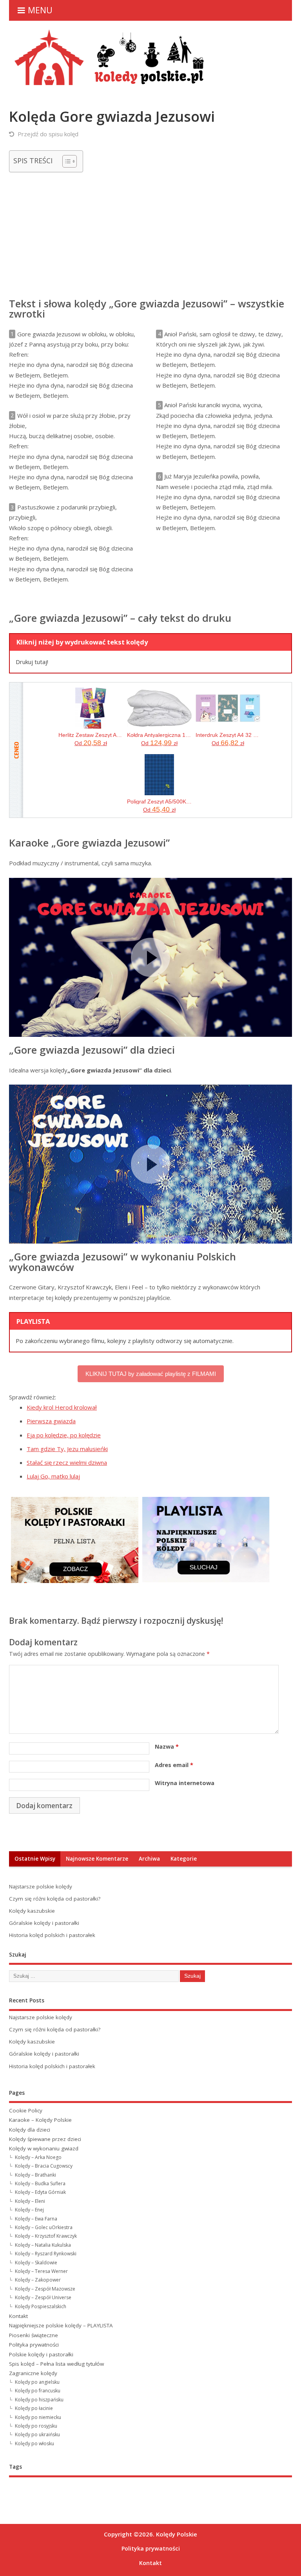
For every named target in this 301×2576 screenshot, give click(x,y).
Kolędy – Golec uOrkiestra (44, 2227)
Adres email (174, 1765)
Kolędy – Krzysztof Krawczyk (46, 2236)
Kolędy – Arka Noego (38, 2157)
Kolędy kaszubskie (32, 1911)
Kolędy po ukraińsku (37, 2434)
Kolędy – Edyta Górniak (40, 2192)
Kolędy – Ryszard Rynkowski (46, 2254)
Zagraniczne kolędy (33, 2373)
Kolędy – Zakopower (38, 2280)
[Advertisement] (150, 233)
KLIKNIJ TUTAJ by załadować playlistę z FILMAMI (151, 1374)
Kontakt (18, 2316)
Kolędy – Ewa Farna (36, 2219)
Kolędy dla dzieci (30, 2130)
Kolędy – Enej (29, 2210)
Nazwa (167, 1747)
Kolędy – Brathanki (35, 2175)
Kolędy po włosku (34, 2443)
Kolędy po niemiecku (38, 2417)
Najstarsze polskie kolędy (41, 1886)
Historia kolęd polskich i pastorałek (52, 1935)
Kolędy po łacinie (34, 2408)
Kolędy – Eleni (30, 2201)
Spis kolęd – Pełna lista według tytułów (56, 2364)
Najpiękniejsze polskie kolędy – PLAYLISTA (61, 2325)
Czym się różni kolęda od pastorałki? (55, 1899)
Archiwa (149, 1859)
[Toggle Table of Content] (66, 161)
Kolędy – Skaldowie (36, 2263)
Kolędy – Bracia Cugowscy (44, 2166)
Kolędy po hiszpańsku (39, 2400)
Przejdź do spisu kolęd (48, 134)
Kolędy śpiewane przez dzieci (45, 2139)
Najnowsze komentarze (97, 1859)
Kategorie (184, 1859)
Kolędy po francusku (38, 2391)
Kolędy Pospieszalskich (41, 2306)
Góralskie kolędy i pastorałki (44, 1923)
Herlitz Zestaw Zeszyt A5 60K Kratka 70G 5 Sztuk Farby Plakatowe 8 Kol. (91, 735)
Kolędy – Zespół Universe (43, 2297)
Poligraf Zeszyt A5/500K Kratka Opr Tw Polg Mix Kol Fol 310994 (159, 802)
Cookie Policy (26, 2110)
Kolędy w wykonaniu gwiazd (44, 2148)
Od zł (91, 743)
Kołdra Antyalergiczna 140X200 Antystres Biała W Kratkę (159, 735)
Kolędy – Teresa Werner (41, 2271)
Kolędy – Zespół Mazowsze (45, 2289)
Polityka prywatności (34, 2345)
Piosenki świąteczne (34, 2335)
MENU (40, 10)
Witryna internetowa (185, 1783)
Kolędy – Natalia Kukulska (43, 2245)
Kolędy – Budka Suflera (40, 2183)
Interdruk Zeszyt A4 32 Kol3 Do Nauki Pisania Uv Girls (228, 735)
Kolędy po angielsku (37, 2382)
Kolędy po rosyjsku (36, 2426)
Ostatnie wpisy (35, 1859)
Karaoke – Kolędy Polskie (40, 2120)
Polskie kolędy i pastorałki (41, 2354)
